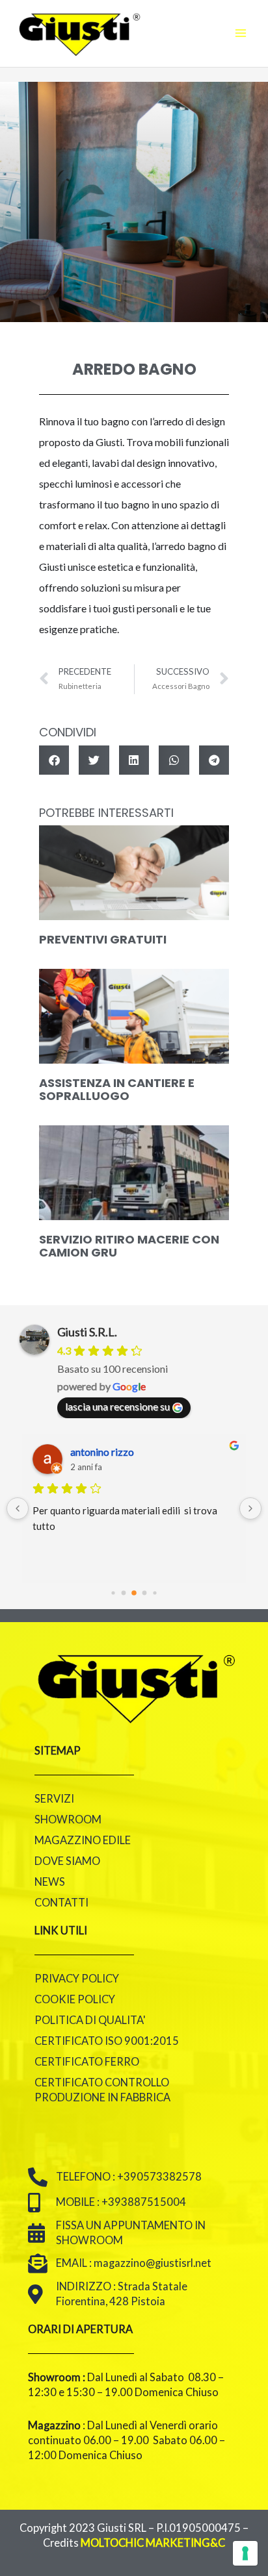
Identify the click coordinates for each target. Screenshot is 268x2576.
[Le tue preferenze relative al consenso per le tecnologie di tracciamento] (245, 2553)
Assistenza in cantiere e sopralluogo (117, 1089)
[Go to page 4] (154, 1593)
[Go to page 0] (113, 1593)
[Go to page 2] (134, 1593)
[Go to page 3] (145, 1593)
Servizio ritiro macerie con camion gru (129, 1246)
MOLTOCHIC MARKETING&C (153, 2543)
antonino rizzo (102, 1452)
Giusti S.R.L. (87, 1332)
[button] (54, 760)
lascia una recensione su (117, 1406)
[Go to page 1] (124, 1593)
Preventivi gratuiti (103, 939)
